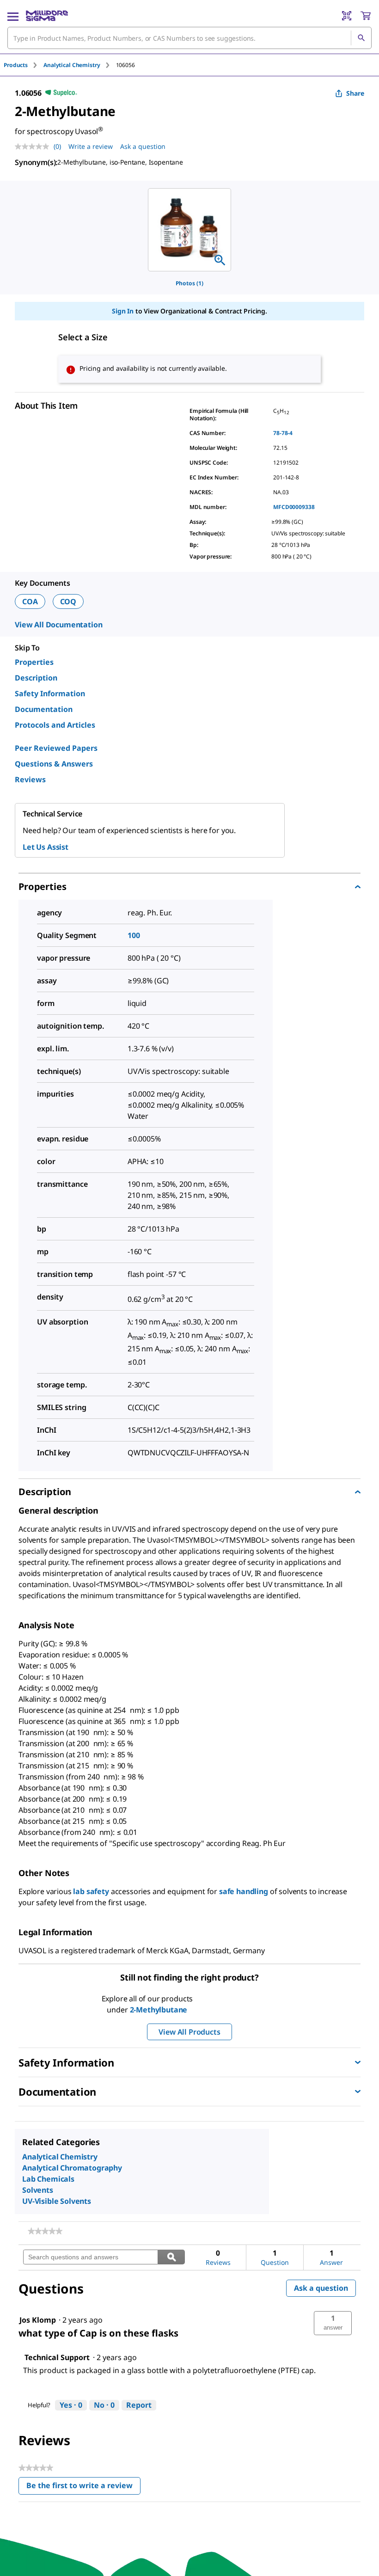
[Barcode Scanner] (347, 16)
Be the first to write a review (83, 2487)
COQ (68, 601)
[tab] (24, 65)
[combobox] (189, 38)
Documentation (44, 709)
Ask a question (143, 146)
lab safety (91, 1891)
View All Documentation (58, 625)
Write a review (91, 146)
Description (36, 678)
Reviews (30, 779)
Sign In (123, 311)
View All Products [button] (189, 2032)
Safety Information (50, 693)
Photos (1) (189, 283)
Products (16, 65)
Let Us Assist (46, 847)
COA (30, 601)
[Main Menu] (13, 16)
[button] (333, 2323)
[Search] (361, 38)
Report (139, 2405)
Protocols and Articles (55, 725)
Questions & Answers (54, 764)
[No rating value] (34, 147)
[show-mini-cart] (366, 16)
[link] (45, 2231)
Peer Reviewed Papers (56, 748)
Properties (34, 662)
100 (134, 935)
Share (355, 93)
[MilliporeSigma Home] (47, 16)
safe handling (244, 1891)
